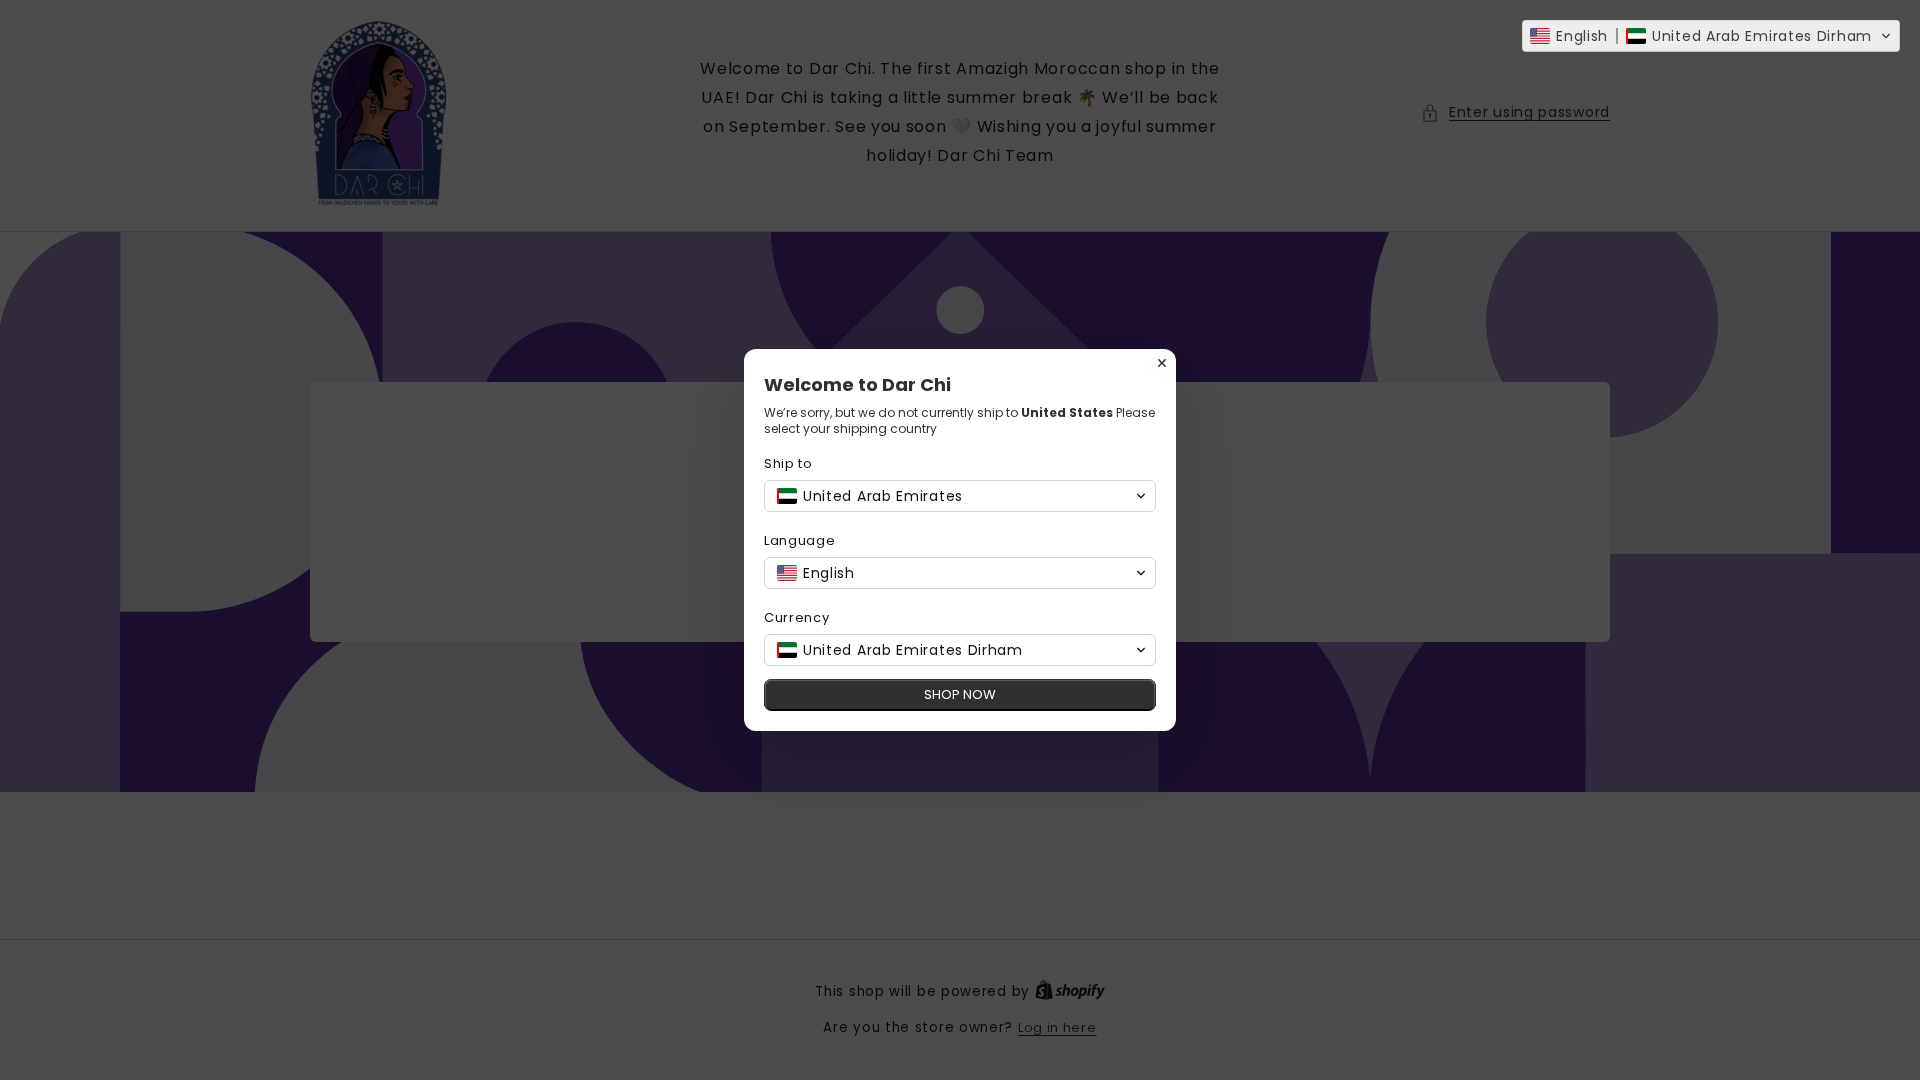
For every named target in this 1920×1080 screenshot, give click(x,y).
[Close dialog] (1162, 363)
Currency (797, 617)
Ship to (788, 463)
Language (800, 540)
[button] (1711, 36)
